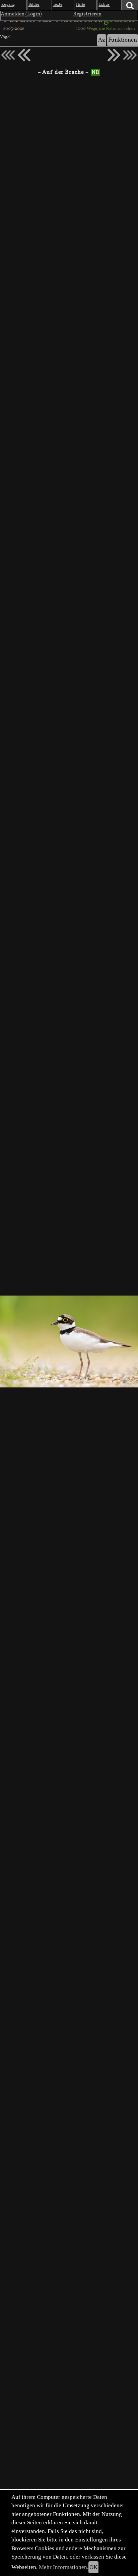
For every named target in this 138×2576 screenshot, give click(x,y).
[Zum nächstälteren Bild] (130, 55)
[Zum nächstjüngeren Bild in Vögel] (24, 55)
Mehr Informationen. (64, 2567)
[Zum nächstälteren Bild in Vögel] (114, 55)
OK (93, 2567)
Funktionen (123, 40)
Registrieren (87, 14)
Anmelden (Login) (21, 14)
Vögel (5, 37)
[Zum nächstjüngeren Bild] (8, 55)
